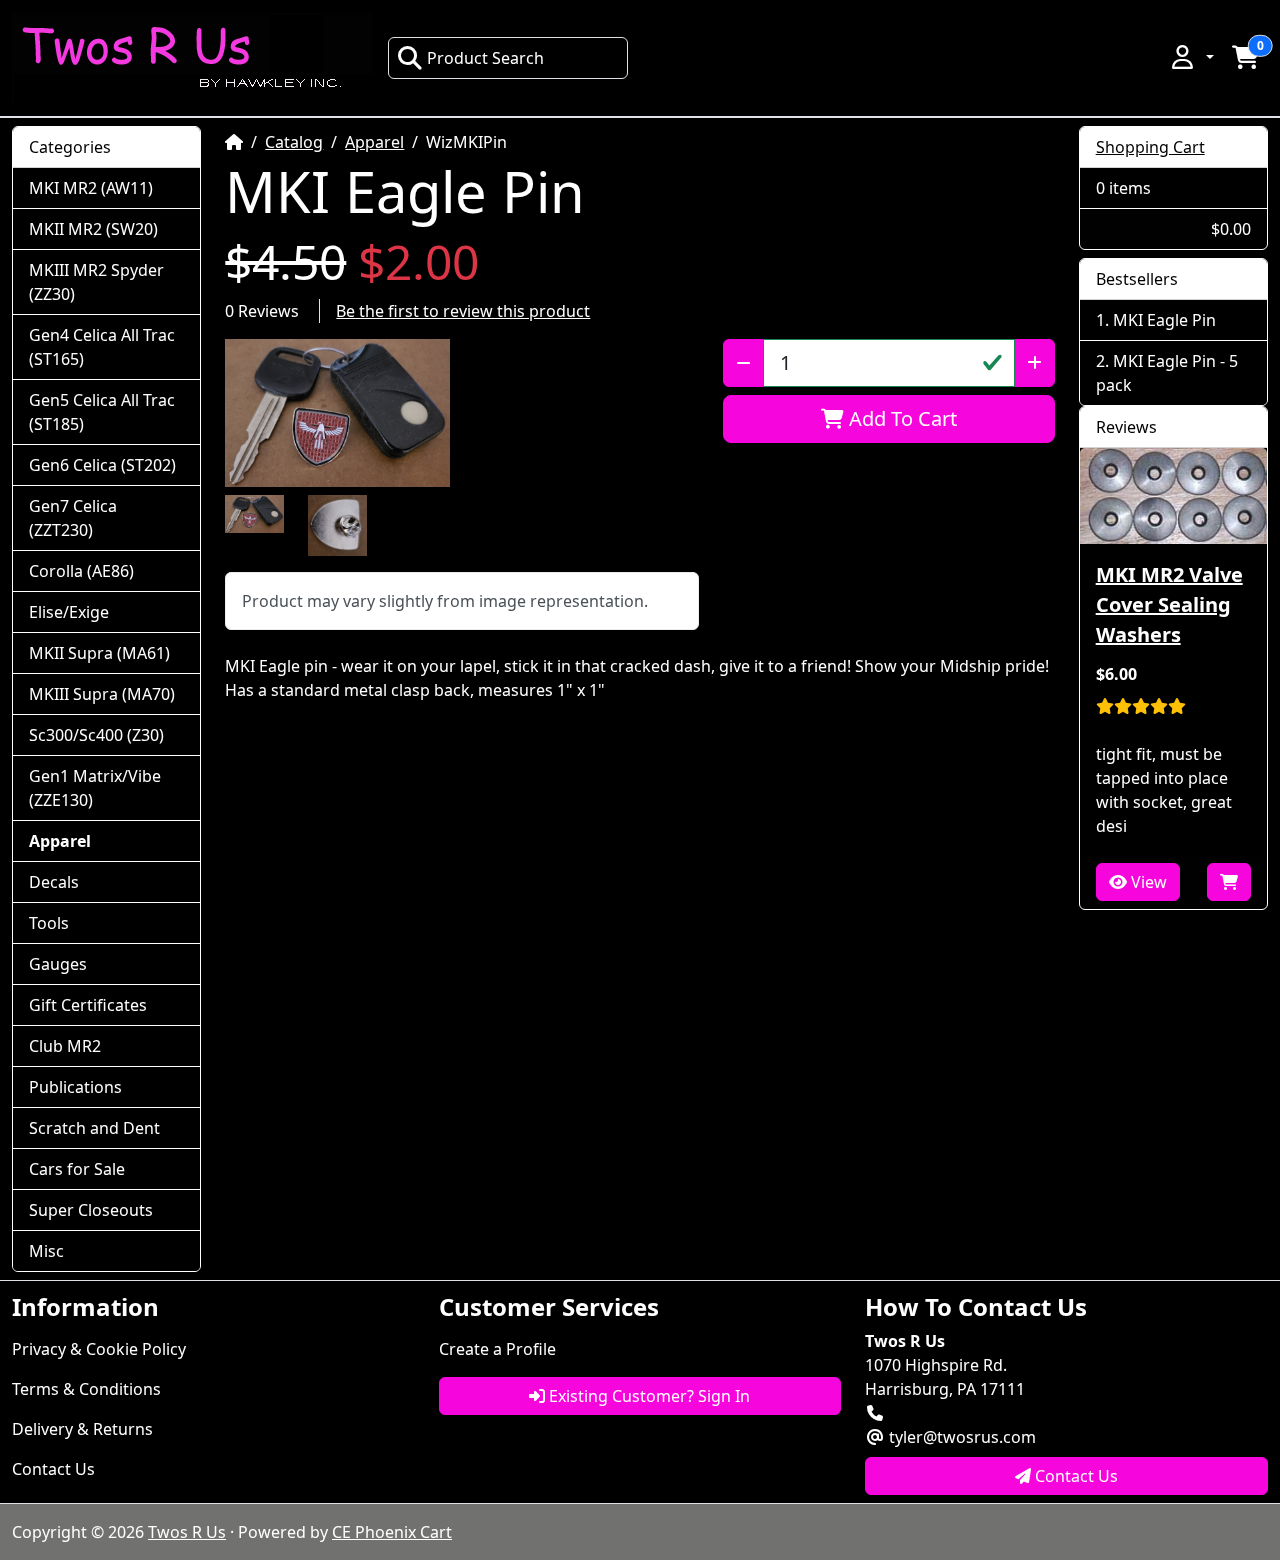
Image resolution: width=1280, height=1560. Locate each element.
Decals (54, 882)
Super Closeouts (91, 1210)
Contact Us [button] (1074, 1476)
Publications (75, 1087)
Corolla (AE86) (81, 571)
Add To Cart (900, 418)
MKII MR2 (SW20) (93, 229)
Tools (49, 923)
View (1147, 882)
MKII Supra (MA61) (99, 653)
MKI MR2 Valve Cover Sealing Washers (1169, 604)
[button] (1191, 57)
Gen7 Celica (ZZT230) (73, 518)
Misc (46, 1251)
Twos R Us (187, 1532)
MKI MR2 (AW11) (91, 188)
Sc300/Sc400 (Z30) (96, 735)
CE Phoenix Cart (392, 1532)
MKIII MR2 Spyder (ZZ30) (96, 282)
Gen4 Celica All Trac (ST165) (102, 347)
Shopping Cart (1150, 147)
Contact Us (53, 1469)
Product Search (485, 58)
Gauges (58, 964)
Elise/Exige (69, 612)
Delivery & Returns (82, 1429)
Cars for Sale (77, 1169)
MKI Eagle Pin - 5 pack (1167, 373)
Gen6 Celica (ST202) (102, 465)
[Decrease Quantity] (743, 363)
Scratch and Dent (94, 1128)
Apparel (374, 142)
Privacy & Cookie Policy (99, 1349)
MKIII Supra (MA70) (102, 694)
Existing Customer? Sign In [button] (647, 1396)
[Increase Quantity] (1034, 363)
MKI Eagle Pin (1164, 320)
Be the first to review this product (463, 311)
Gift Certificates (88, 1005)
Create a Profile (497, 1349)
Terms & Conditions (86, 1389)
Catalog (294, 142)
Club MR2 (65, 1046)
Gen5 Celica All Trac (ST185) (102, 412)
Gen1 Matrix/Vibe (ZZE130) (95, 788)
